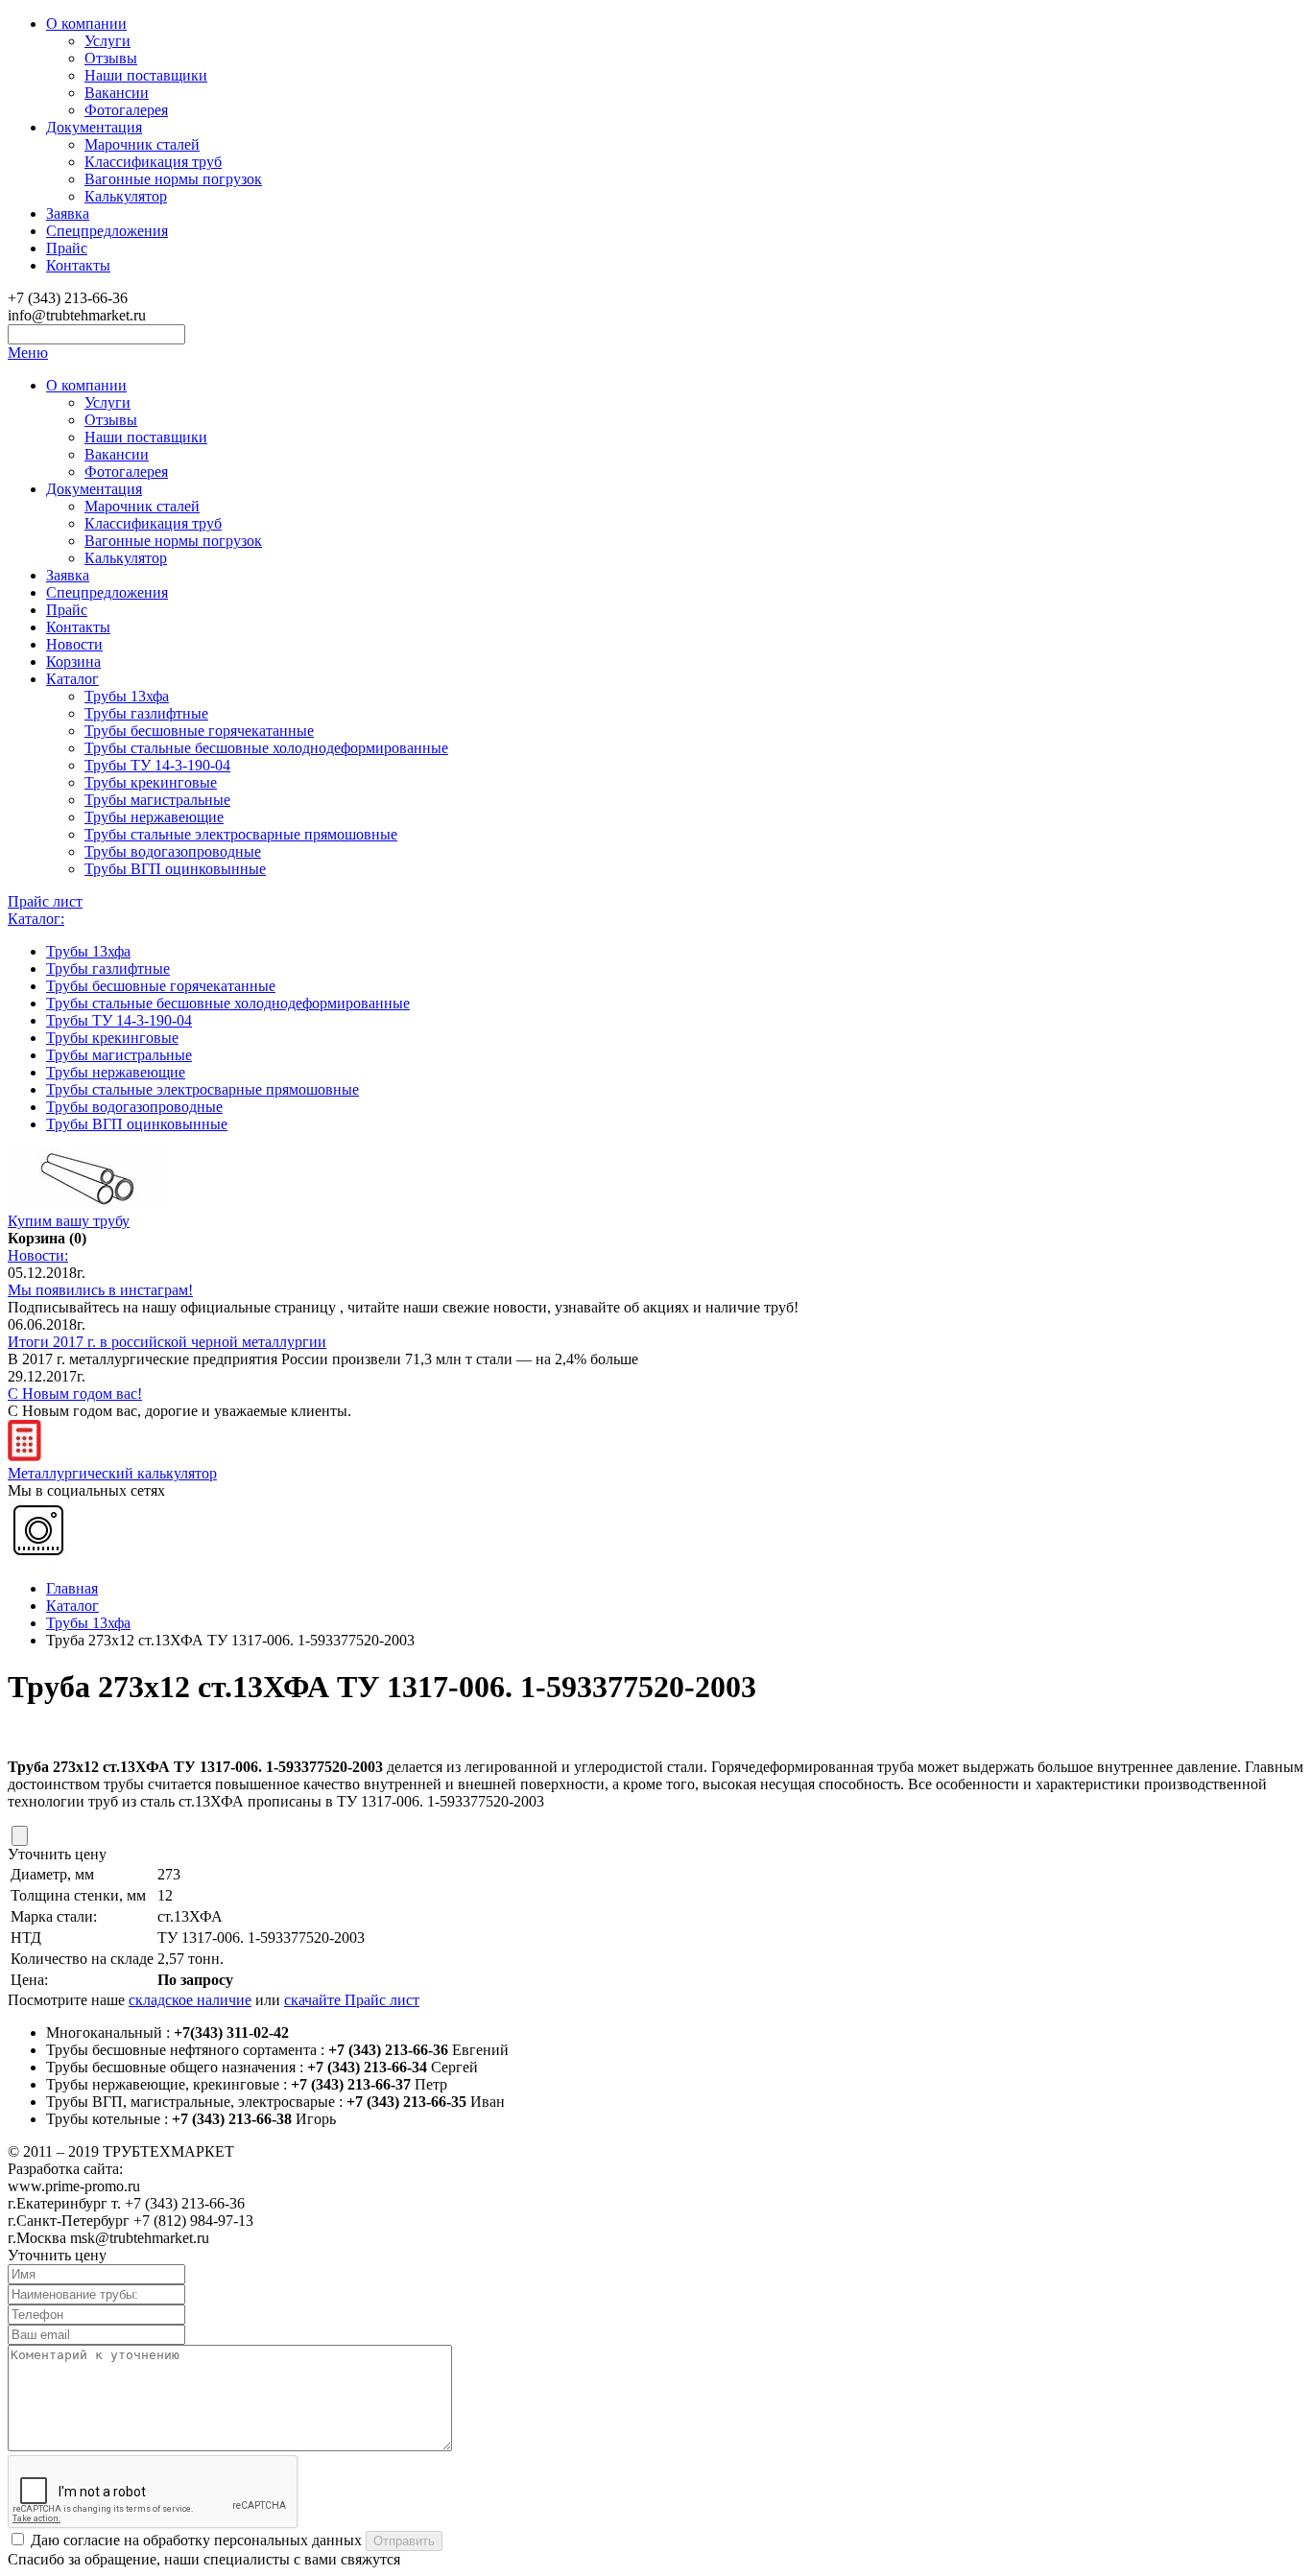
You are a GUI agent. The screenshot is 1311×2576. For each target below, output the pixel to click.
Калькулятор (126, 196)
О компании (86, 24)
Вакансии (117, 93)
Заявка (68, 213)
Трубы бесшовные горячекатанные (199, 731)
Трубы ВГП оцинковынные (175, 869)
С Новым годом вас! (75, 1394)
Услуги (107, 41)
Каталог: (36, 919)
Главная (72, 1588)
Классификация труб (153, 162)
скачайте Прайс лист (352, 2000)
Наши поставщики (146, 75)
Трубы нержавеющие (154, 817)
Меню (28, 353)
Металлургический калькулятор (112, 1473)
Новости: (38, 1255)
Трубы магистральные (157, 800)
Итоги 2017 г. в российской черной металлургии (167, 1342)
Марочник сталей (142, 144)
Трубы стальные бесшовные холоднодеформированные (266, 748)
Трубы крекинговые (151, 782)
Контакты (78, 265)
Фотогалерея (126, 110)
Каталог (72, 679)
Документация (94, 127)
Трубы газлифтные (146, 713)
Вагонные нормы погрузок (173, 179)
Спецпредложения (107, 231)
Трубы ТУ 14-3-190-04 (157, 765)
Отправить (404, 2541)
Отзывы (111, 58)
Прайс (67, 248)
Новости (74, 644)
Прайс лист (45, 901)
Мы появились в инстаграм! (100, 1290)
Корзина (73, 662)
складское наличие (190, 2000)
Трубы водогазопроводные (173, 851)
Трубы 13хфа (127, 696)
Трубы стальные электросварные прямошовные (241, 834)
